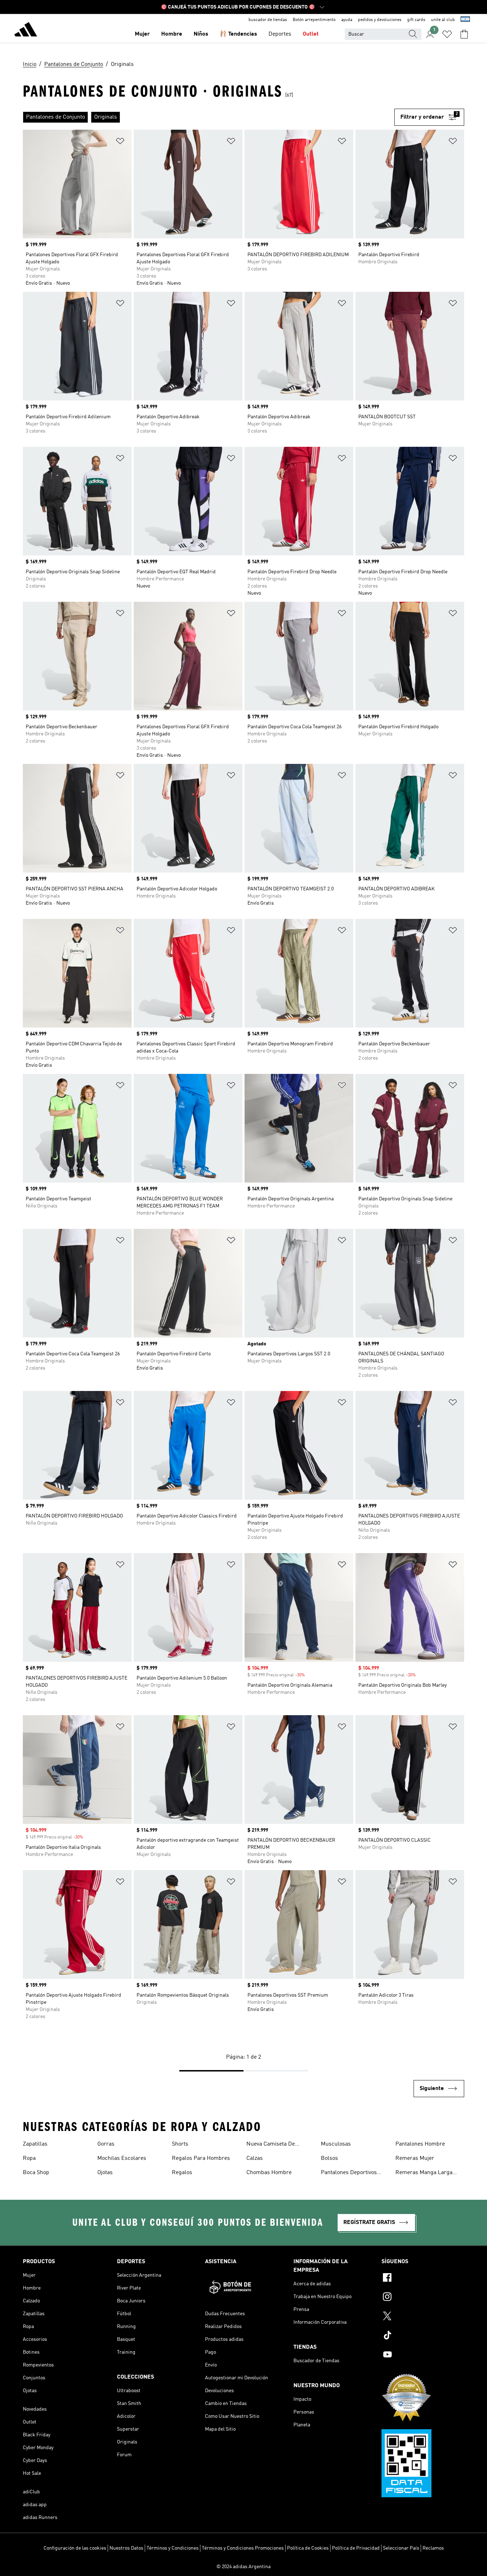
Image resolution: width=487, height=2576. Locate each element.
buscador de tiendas (268, 20)
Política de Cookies (308, 2548)
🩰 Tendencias (238, 34)
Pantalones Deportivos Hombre (349, 2173)
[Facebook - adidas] (423, 2278)
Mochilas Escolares (122, 2158)
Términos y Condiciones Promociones (243, 2548)
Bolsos (329, 2158)
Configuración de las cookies (75, 2548)
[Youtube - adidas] (423, 2355)
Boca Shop (36, 2173)
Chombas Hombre (269, 2173)
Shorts (180, 2144)
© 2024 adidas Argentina (243, 2567)
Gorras (106, 2144)
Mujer (142, 34)
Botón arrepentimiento (314, 20)
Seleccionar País (401, 2548)
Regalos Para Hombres (201, 2158)
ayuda (347, 20)
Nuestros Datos (126, 2548)
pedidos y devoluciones (380, 20)
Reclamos (433, 2548)
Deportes (280, 34)
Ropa (29, 2158)
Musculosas (336, 2144)
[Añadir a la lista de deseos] (120, 142)
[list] (209, 117)
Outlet (311, 34)
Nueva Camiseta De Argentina (271, 2145)
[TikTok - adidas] (423, 2336)
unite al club (443, 20)
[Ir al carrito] (464, 34)
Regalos (182, 2173)
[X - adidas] (423, 2317)
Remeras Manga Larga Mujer (424, 2173)
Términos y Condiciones (173, 2548)
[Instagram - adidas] (423, 2298)
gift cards (416, 20)
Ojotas (105, 2173)
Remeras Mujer (415, 2158)
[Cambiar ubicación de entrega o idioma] (465, 20)
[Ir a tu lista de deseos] (447, 34)
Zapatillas (35, 2144)
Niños (201, 34)
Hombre (172, 34)
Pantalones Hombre (420, 2144)
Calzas (255, 2158)
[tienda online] (26, 31)
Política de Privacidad (356, 2548)
